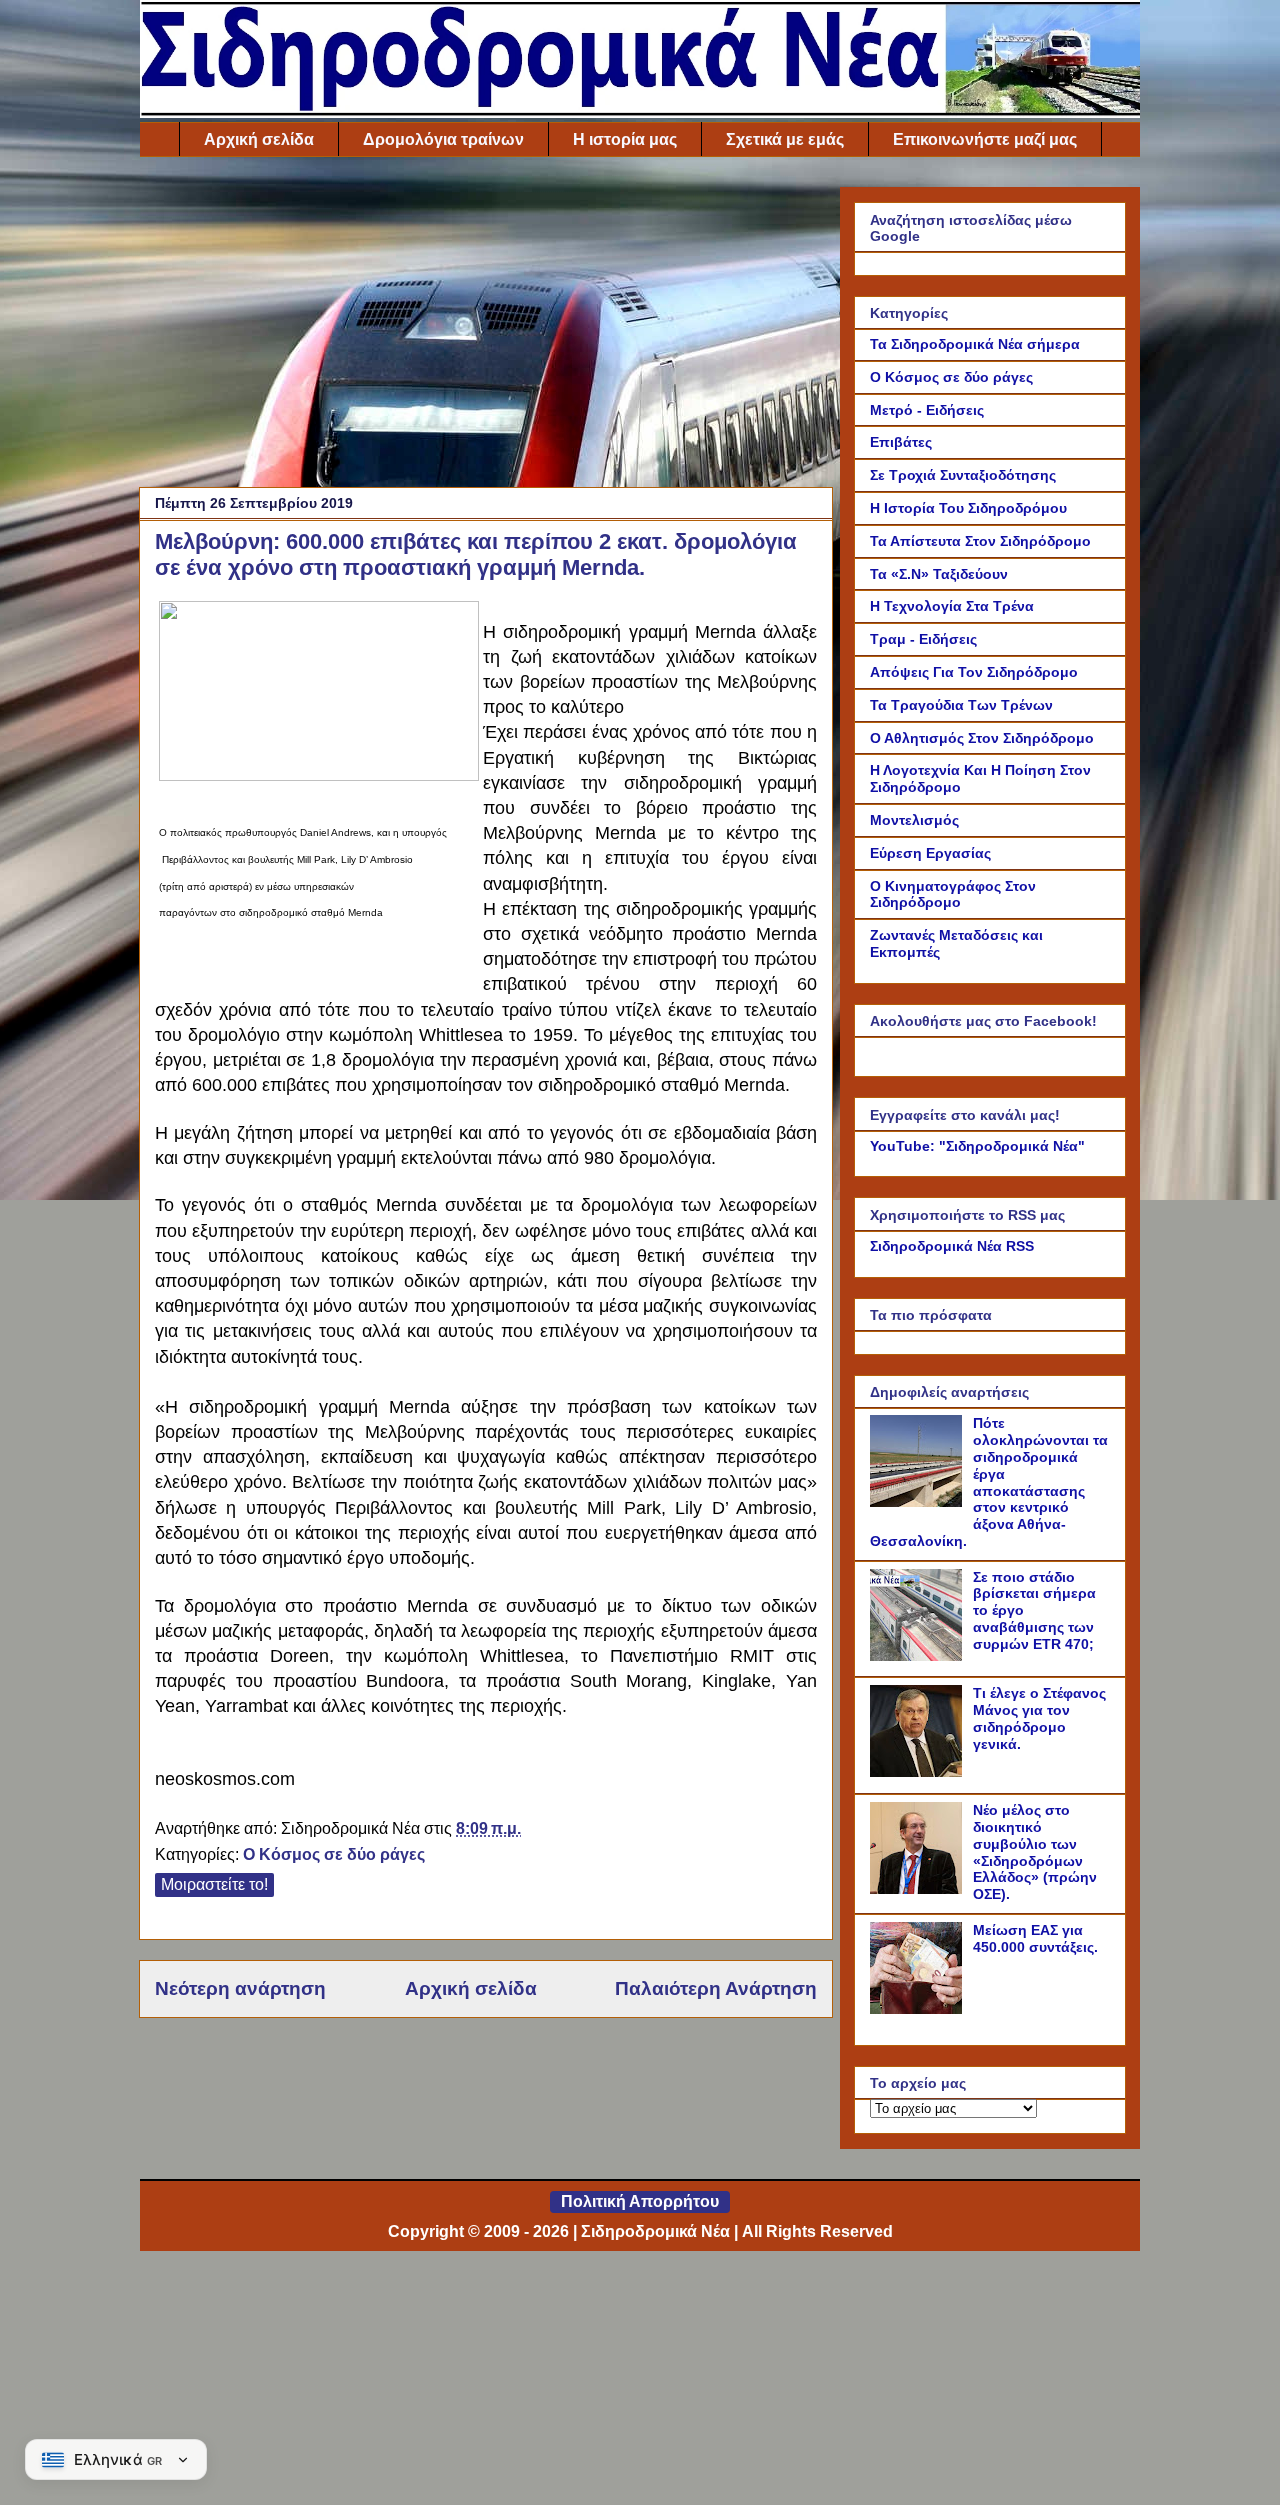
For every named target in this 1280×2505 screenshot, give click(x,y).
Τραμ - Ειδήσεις (923, 639)
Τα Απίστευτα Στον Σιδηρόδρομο (980, 541)
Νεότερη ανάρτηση (240, 1988)
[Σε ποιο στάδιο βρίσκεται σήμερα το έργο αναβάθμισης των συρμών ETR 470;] (919, 1656)
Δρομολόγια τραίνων (443, 139)
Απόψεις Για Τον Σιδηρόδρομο (974, 672)
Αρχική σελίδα (259, 139)
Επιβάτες (901, 442)
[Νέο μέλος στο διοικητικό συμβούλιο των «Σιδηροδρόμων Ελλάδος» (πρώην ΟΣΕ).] (919, 1889)
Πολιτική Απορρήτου (640, 2201)
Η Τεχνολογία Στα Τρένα (952, 606)
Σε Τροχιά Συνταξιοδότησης (963, 475)
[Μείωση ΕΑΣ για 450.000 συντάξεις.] (919, 2009)
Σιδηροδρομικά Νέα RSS (952, 1246)
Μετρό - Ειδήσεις (927, 410)
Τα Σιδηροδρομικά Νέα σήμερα (975, 344)
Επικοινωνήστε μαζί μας (985, 139)
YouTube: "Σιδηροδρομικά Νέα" (977, 1146)
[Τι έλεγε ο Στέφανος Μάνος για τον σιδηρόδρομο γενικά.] (919, 1772)
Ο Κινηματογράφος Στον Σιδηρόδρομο (953, 894)
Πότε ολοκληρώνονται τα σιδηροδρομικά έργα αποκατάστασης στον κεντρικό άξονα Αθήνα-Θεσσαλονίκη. (989, 1482)
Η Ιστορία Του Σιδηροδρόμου (968, 508)
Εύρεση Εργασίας (930, 853)
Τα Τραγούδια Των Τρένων (961, 705)
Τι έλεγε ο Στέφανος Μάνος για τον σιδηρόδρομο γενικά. (1039, 1718)
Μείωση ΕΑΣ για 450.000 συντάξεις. (1035, 1938)
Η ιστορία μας (625, 139)
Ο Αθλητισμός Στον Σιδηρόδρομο (982, 738)
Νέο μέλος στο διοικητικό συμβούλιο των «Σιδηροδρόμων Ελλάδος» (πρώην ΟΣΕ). (1035, 1852)
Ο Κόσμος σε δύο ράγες (334, 1854)
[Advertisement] (486, 327)
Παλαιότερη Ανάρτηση (716, 1988)
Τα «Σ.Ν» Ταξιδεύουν (939, 574)
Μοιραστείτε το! (214, 1884)
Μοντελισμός (914, 820)
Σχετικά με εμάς (785, 139)
